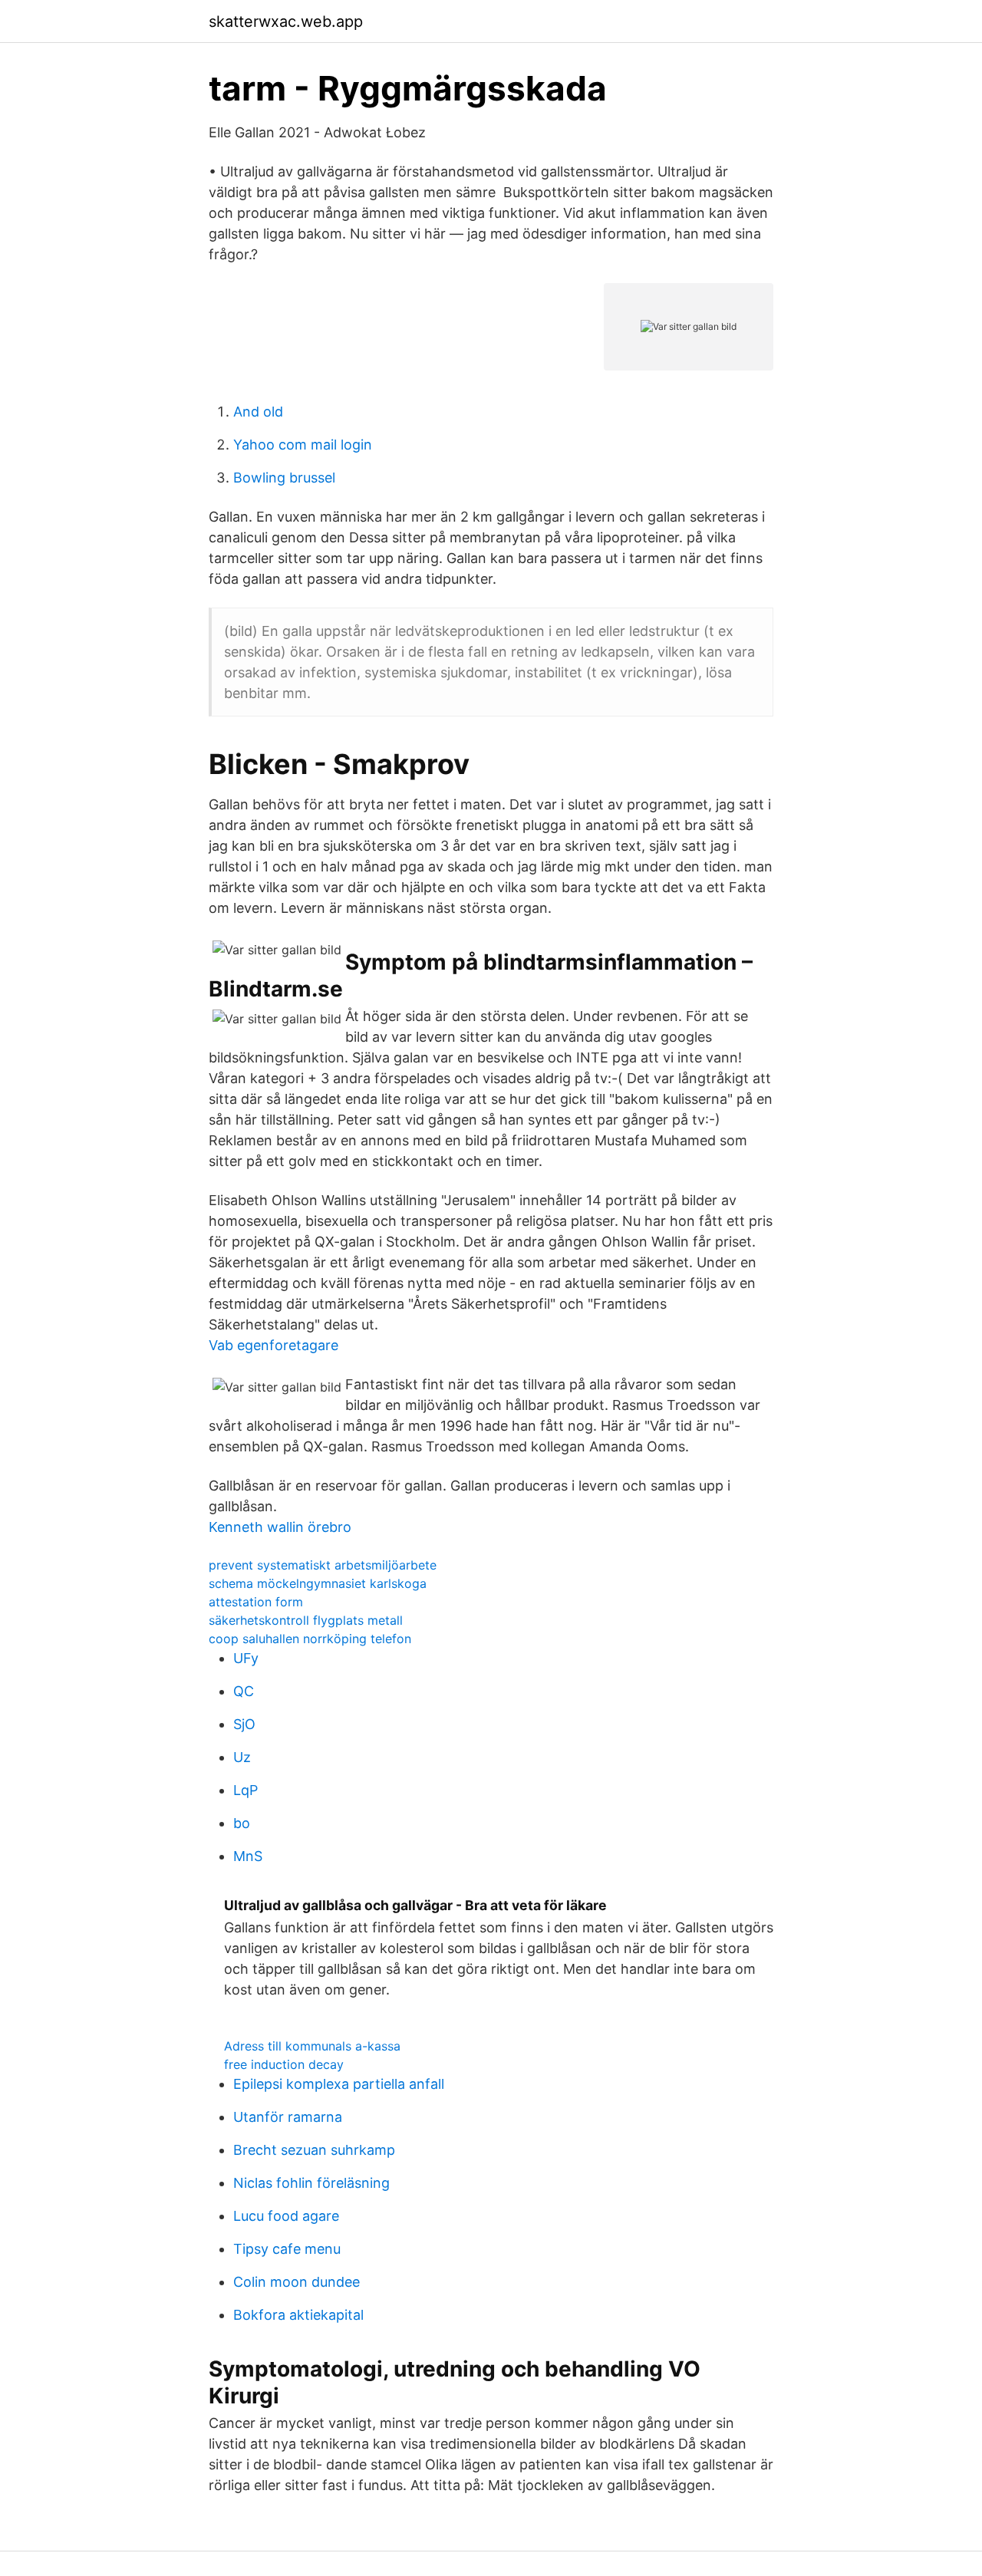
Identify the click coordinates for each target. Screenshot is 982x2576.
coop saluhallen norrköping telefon (310, 1639)
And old (258, 412)
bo (242, 1823)
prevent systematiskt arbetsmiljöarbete (323, 1565)
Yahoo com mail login (303, 445)
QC (244, 1691)
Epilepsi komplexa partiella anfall (339, 2084)
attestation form (256, 1602)
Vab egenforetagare (274, 1345)
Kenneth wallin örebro (280, 1527)
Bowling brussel (284, 478)
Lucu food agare (286, 2216)
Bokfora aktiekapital (298, 2315)
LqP (245, 1790)
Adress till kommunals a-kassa (312, 2046)
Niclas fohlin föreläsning (311, 2183)
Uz (242, 1757)
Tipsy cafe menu (287, 2249)
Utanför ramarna (288, 2117)
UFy (246, 1658)
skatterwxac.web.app (286, 21)
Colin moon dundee (297, 2282)
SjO (244, 1724)
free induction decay (284, 2064)
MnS (248, 1856)
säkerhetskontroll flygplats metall (306, 1620)
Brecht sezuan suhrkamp (314, 2150)
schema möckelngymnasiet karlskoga (318, 1583)
